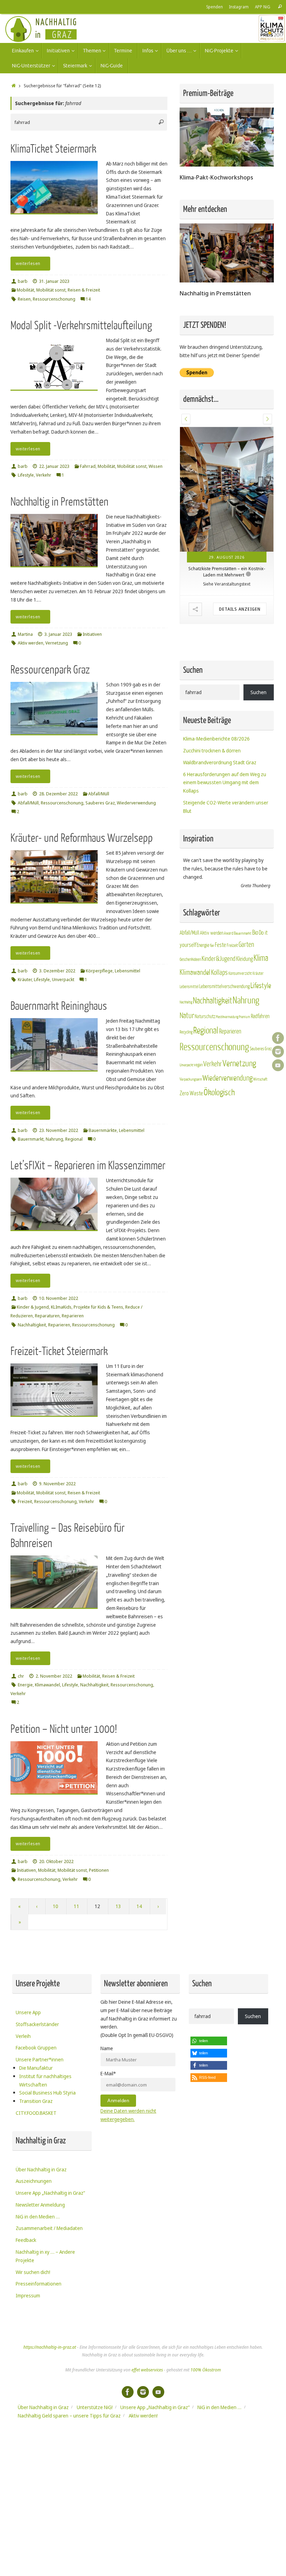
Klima (261, 899)
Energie (25, 1685)
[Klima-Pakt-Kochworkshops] (227, 165)
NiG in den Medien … (38, 2217)
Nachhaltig (186, 943)
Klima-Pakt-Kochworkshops (216, 177)
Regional (74, 1139)
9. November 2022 (57, 1484)
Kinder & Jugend (33, 1307)
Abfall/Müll (99, 794)
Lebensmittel (127, 971)
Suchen (258, 633)
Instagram (239, 7)
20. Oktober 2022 (56, 1861)
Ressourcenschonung (54, 299)
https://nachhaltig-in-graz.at (50, 2347)
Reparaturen (47, 1316)
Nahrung (54, 1139)
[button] (186, 419)
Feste (220, 886)
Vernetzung (57, 643)
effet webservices (147, 2370)
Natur (187, 956)
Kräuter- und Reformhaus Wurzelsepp (82, 838)
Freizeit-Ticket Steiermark (59, 1351)
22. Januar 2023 (54, 466)
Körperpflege (99, 971)
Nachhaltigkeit (32, 1325)
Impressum (28, 2295)
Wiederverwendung (136, 803)
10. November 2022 (59, 1298)
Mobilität (25, 290)
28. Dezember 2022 (58, 794)
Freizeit (25, 1502)
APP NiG (263, 7)
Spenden (214, 7)
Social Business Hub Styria (47, 2093)
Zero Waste (191, 1034)
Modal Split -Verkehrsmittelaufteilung (81, 326)
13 (118, 1906)
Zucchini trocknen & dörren (212, 691)
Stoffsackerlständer (37, 2024)
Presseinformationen (39, 2284)
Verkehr (44, 475)
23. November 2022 (59, 1130)
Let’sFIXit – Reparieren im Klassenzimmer (88, 1166)
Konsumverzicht (240, 914)
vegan (198, 1006)
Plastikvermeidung (227, 958)
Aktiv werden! (143, 2416)
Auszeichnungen (34, 2181)
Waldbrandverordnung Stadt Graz (220, 703)
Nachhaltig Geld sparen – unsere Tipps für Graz (69, 2416)
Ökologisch (219, 1033)
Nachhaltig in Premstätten (59, 502)
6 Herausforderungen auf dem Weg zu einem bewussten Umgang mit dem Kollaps (225, 723)
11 (76, 1906)
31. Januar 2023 (54, 281)
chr (21, 1676)
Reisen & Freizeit (84, 290)
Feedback (26, 2240)
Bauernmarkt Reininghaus (59, 1006)
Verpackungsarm (191, 1020)
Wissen (156, 466)
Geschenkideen (190, 900)
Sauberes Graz (100, 803)
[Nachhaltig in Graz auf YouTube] (278, 1065)
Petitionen (99, 1870)
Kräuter (25, 980)
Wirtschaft (260, 1020)
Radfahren (260, 957)
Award (229, 874)
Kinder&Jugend (219, 899)
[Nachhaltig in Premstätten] (227, 281)
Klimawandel (47, 1685)
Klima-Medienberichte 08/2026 (216, 679)
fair (212, 886)
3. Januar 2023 (58, 634)
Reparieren (73, 1316)
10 (55, 1906)
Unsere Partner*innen (40, 2059)
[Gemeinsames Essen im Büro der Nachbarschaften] (227, 460)
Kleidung (244, 900)
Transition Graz (36, 2101)
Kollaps (219, 913)
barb (23, 281)
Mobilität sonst (51, 290)
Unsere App (28, 2012)
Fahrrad (88, 466)
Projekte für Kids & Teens (98, 1307)
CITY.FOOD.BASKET (36, 2113)
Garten (246, 885)
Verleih (23, 2036)
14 (139, 1906)
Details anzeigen (240, 550)
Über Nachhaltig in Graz (41, 2169)
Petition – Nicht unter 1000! (64, 1729)
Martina (25, 634)
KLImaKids (61, 1307)
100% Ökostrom (206, 2370)
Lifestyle (26, 475)
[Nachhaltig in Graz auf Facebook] (278, 1038)
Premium (244, 958)
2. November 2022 (54, 1676)
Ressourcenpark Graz (50, 670)
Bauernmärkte (103, 1130)
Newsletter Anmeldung (40, 2205)
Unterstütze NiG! (95, 2407)
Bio (255, 873)
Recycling (186, 973)
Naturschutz (205, 957)
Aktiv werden (31, 643)
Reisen (24, 299)
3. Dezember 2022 (57, 971)
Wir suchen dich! (33, 2272)
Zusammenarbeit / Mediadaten (49, 2228)
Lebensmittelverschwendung (224, 927)
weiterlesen (28, 263)
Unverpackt (63, 980)
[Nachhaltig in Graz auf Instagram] (278, 1052)
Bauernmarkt (31, 1139)
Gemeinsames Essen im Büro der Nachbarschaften (227, 512)
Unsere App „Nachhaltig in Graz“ (50, 2193)
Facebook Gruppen (36, 2048)
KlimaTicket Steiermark (53, 149)
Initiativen (92, 634)
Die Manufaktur (36, 2068)
